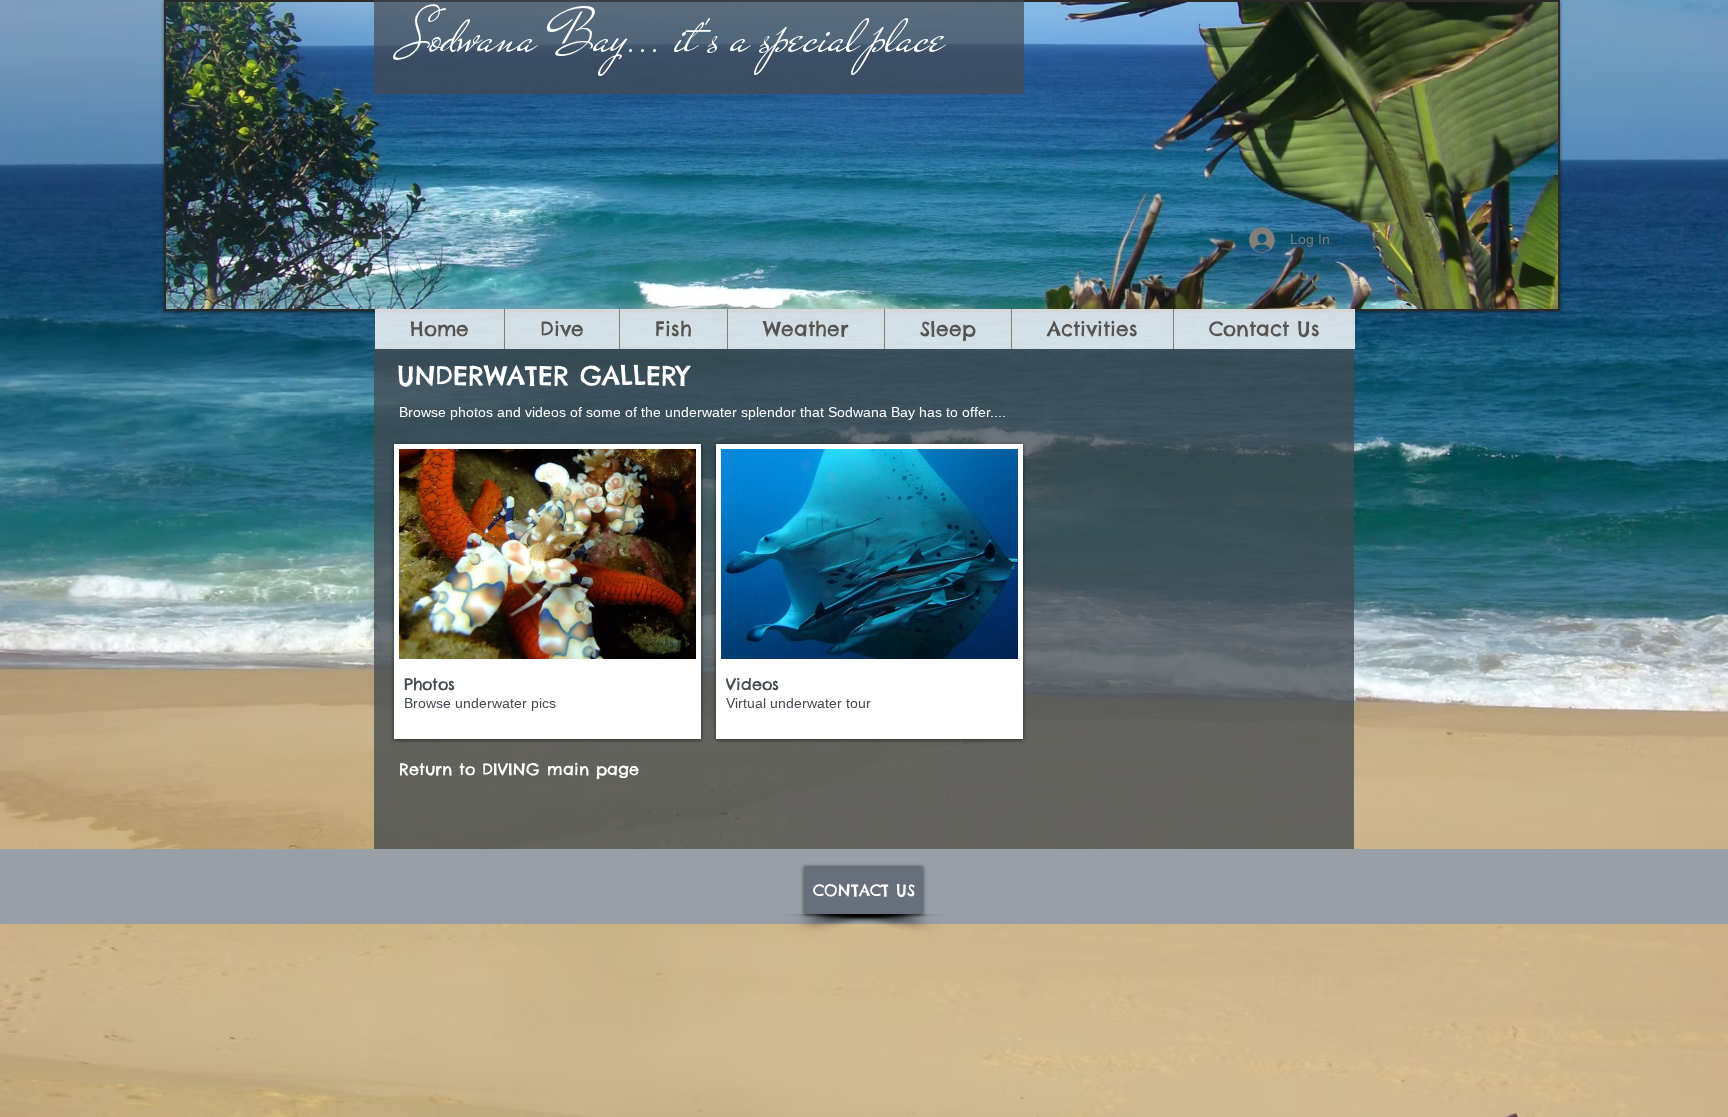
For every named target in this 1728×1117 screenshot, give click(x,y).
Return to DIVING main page (519, 769)
